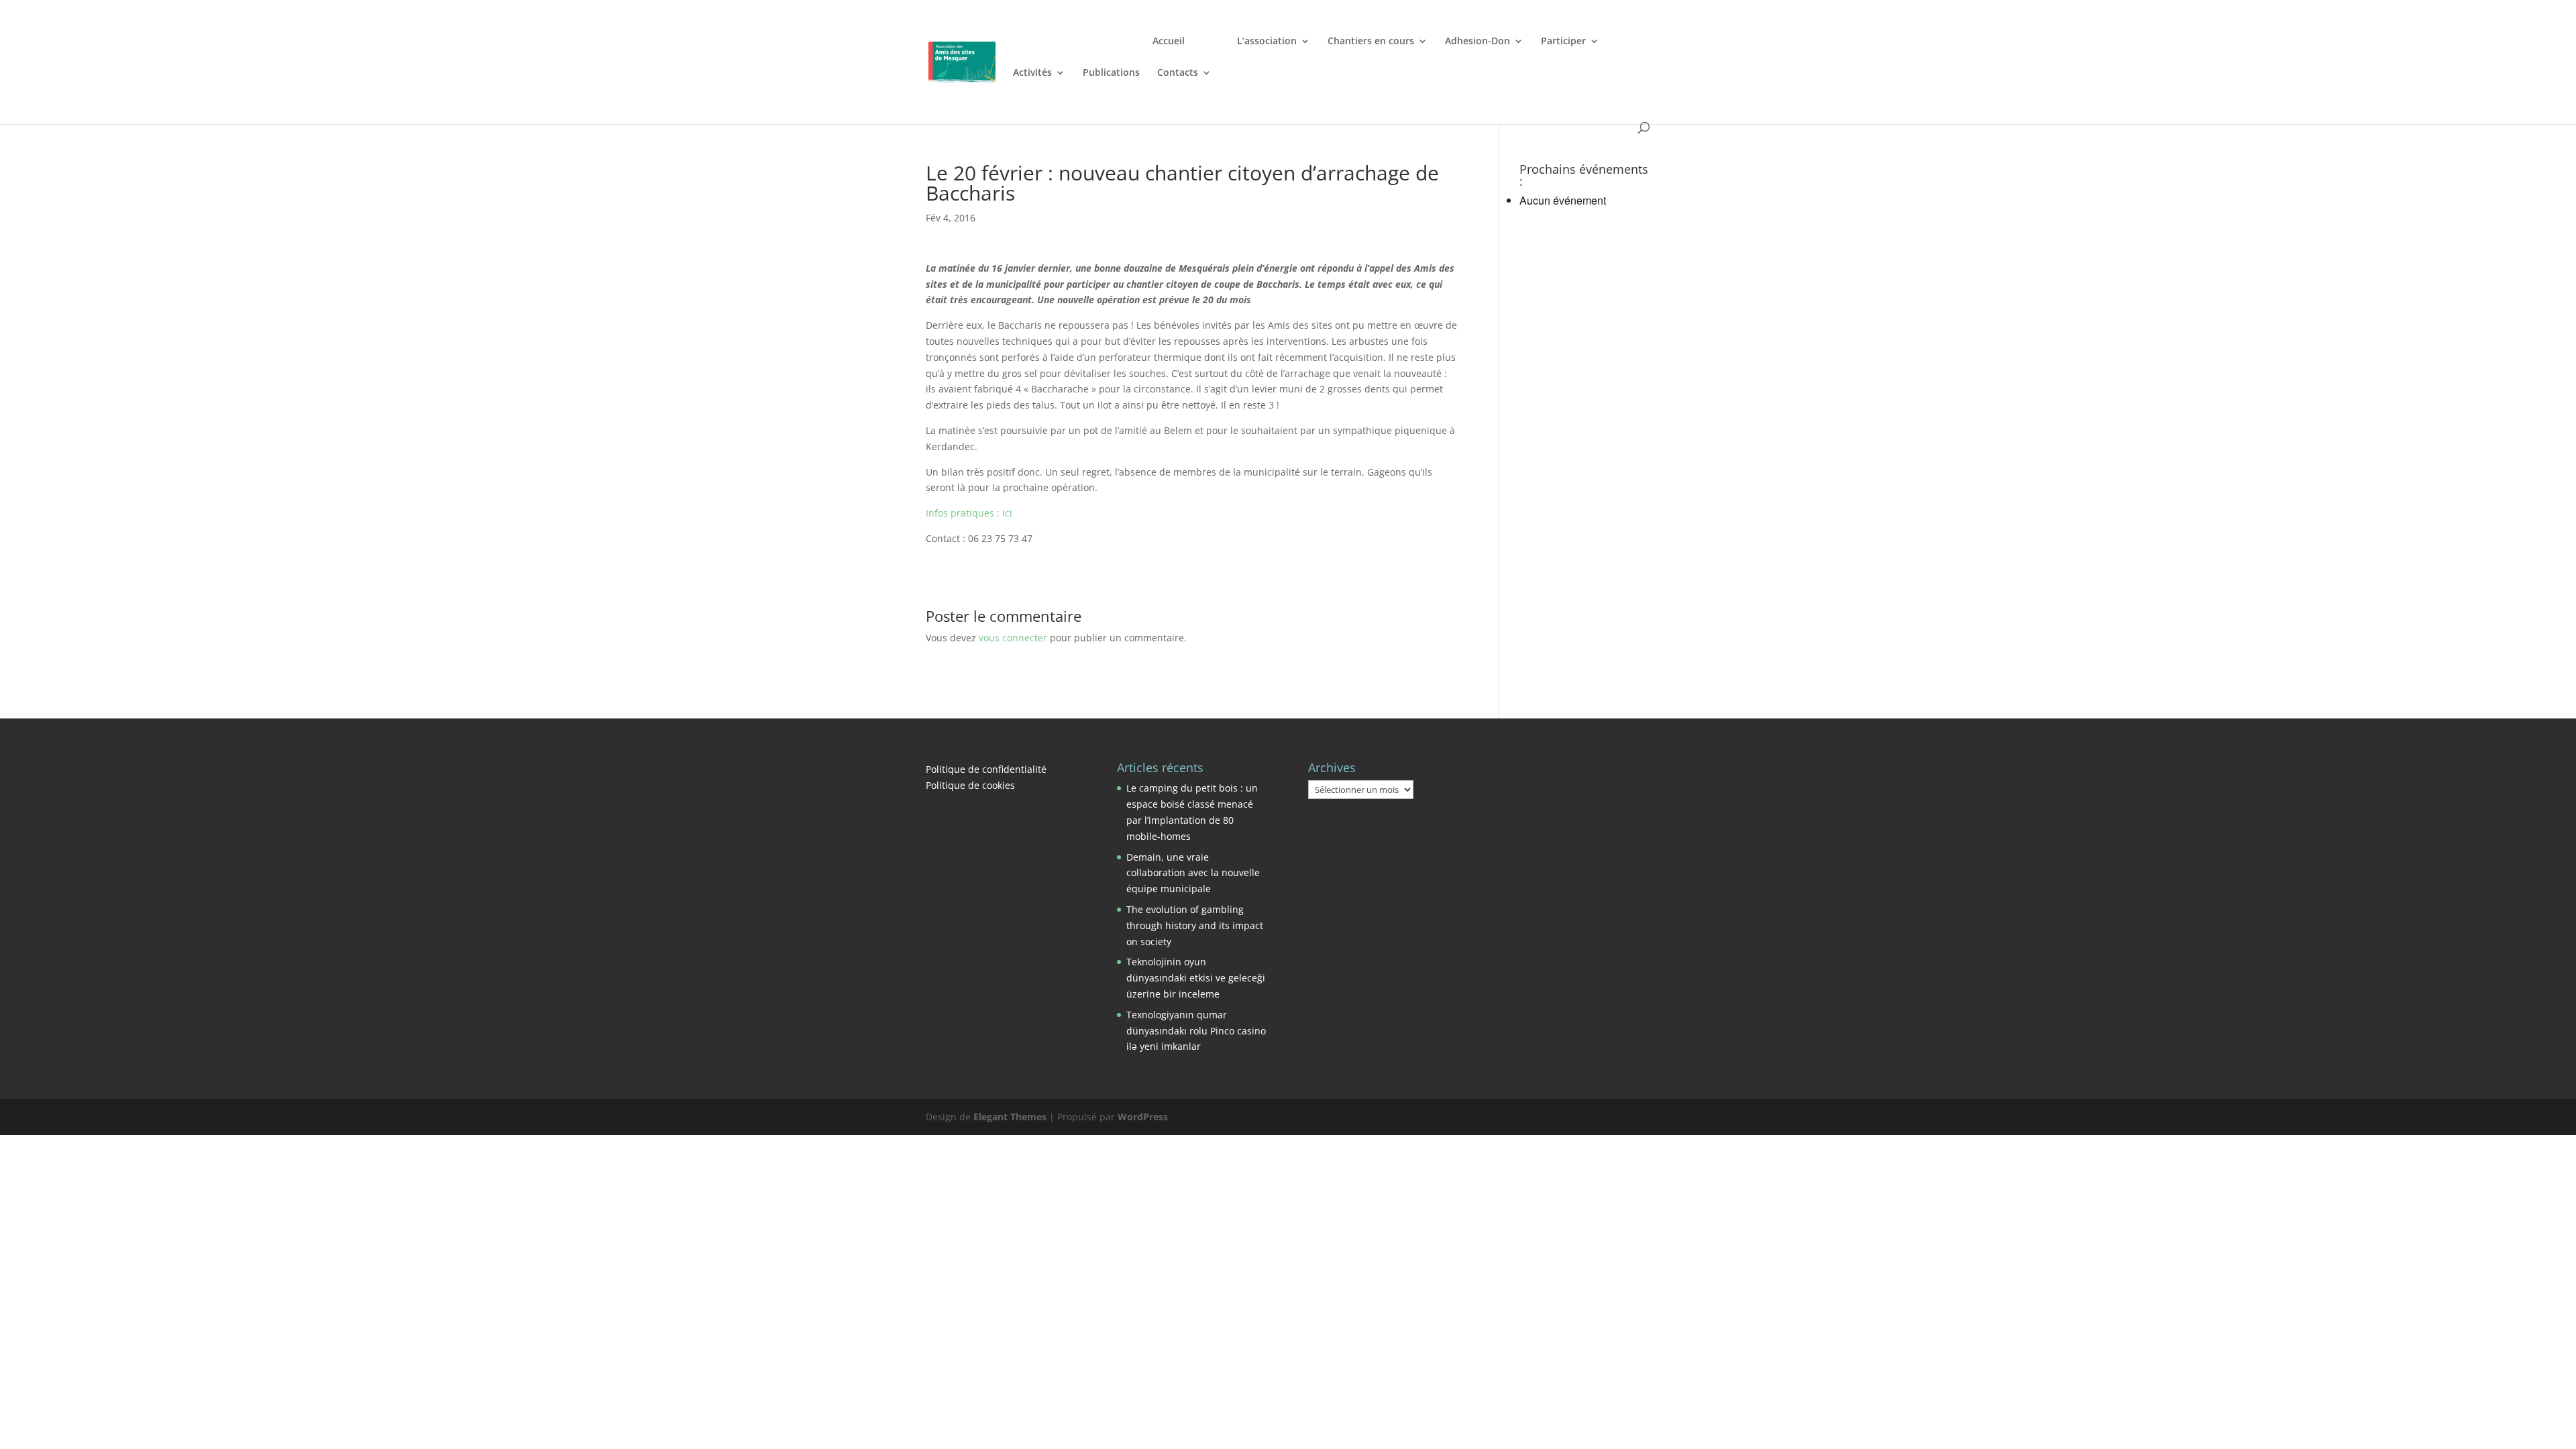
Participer (1563, 42)
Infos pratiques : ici (969, 513)
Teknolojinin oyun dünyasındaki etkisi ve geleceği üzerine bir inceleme (1196, 978)
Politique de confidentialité (986, 769)
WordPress (1143, 1117)
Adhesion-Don (1478, 42)
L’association (1267, 42)
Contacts (1178, 73)
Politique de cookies (970, 785)
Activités (1032, 73)
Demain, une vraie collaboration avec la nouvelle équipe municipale (1193, 873)
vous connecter (1013, 638)
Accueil (1169, 42)
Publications (1111, 73)
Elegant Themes (1010, 1117)
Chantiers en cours (1371, 42)
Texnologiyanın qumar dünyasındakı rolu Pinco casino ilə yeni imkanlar (1196, 1031)
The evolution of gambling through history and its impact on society (1195, 925)
